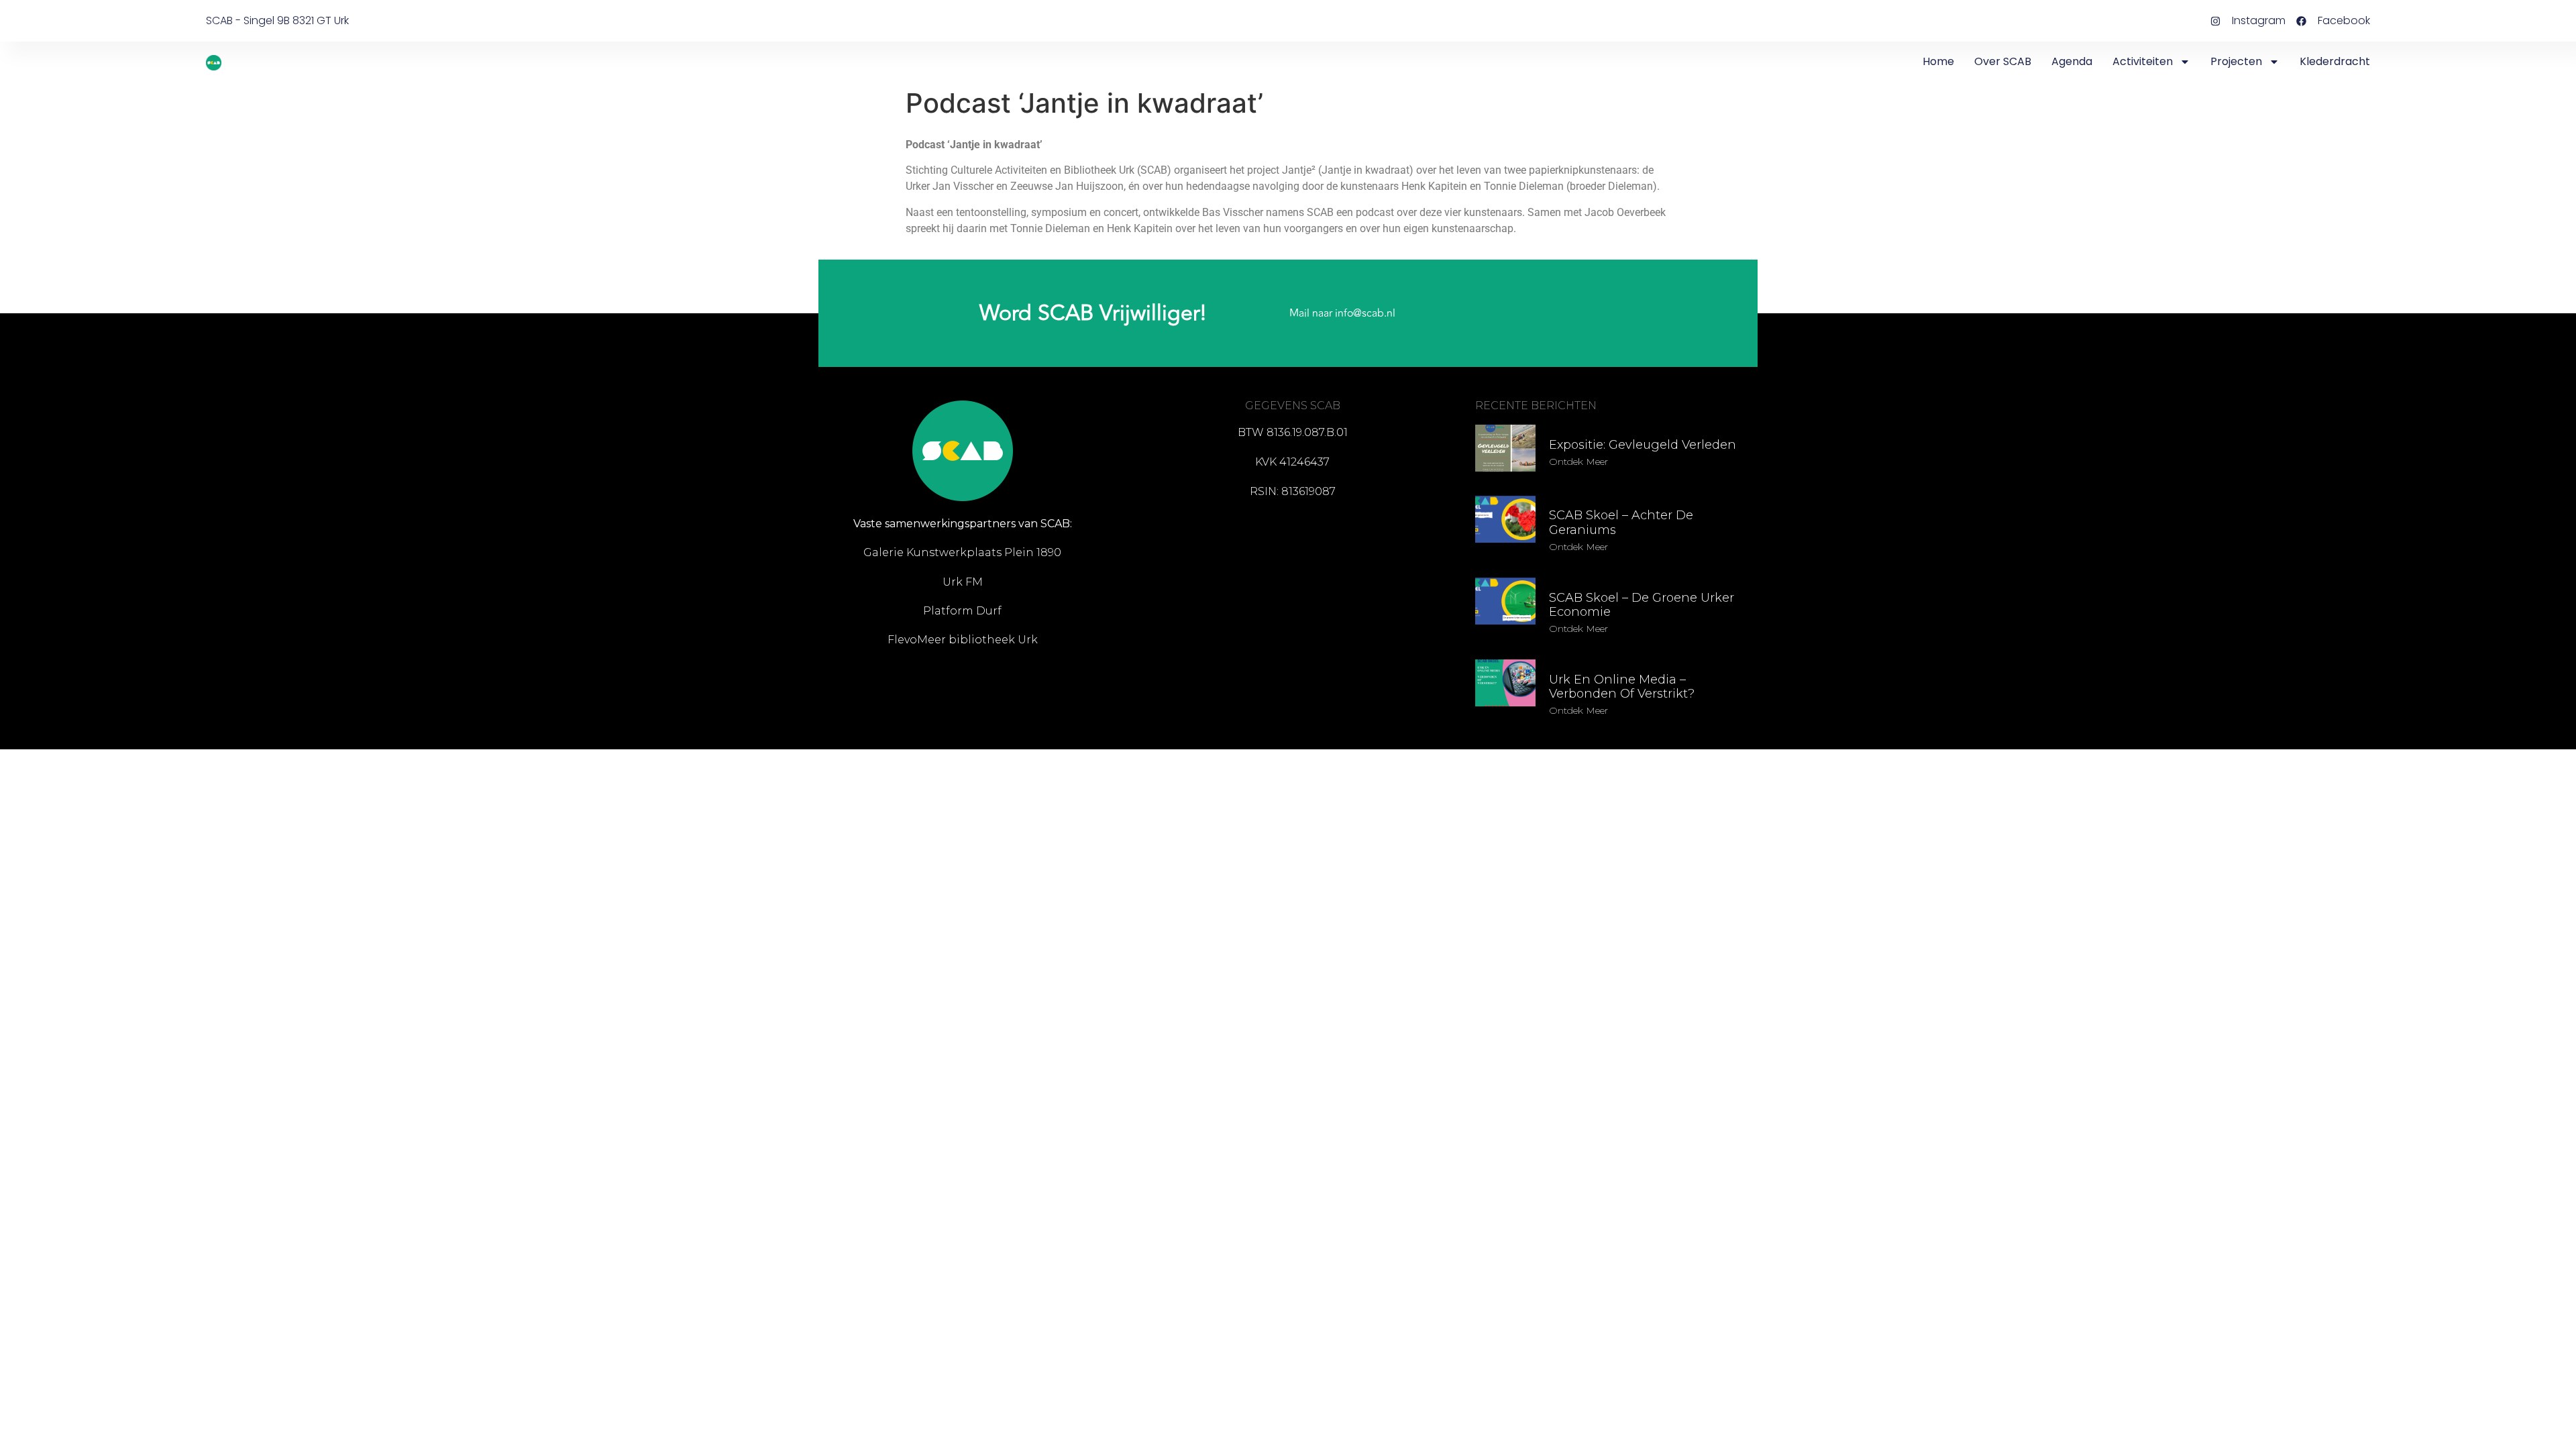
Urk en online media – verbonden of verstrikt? (1622, 687)
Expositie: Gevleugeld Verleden (1643, 445)
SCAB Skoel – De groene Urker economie (1642, 605)
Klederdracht (2335, 61)
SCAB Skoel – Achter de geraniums (1621, 523)
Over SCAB (2003, 61)
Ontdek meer (1578, 462)
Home (1938, 61)
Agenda (2072, 61)
